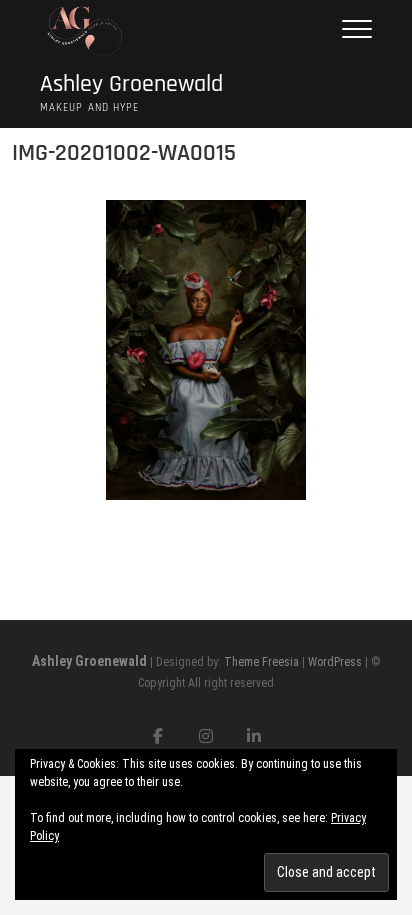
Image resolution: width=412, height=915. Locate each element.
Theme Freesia (261, 662)
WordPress (335, 662)
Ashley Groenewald (131, 84)
